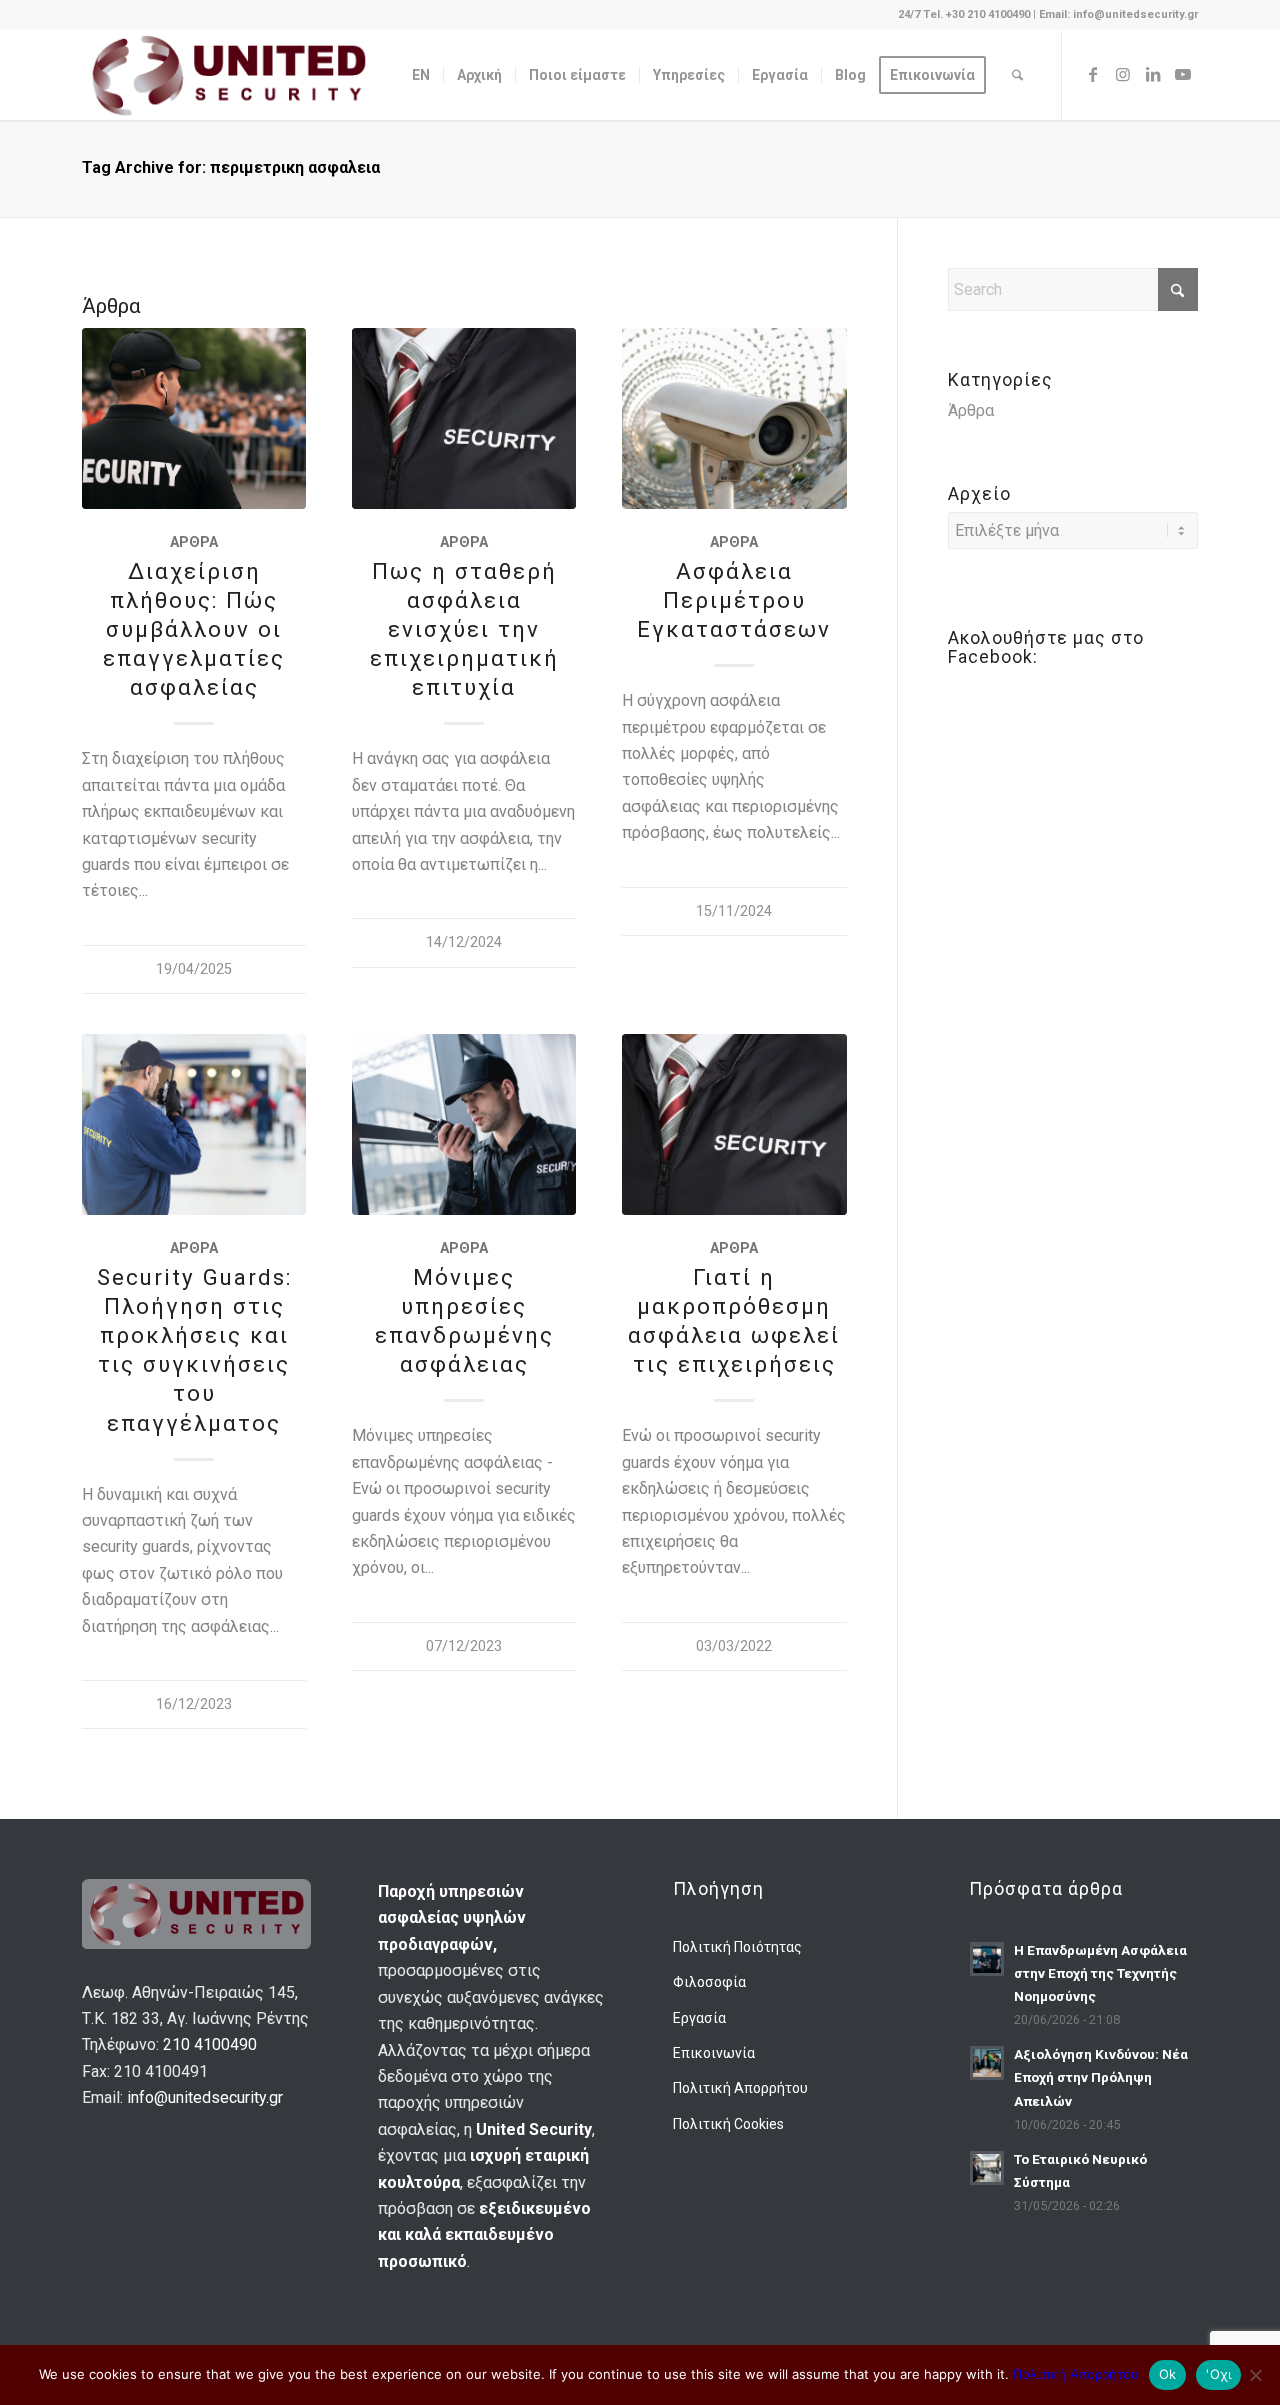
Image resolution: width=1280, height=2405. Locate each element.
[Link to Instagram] (1123, 74)
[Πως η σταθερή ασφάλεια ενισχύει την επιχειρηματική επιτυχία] (464, 418)
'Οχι (1218, 2374)
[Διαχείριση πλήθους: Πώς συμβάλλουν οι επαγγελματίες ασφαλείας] (194, 418)
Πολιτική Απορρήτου (740, 2088)
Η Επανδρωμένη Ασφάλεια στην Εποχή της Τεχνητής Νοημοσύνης (1100, 1973)
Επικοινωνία (714, 2053)
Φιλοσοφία (709, 1982)
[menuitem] (421, 75)
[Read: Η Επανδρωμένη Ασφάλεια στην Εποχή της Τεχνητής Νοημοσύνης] (987, 1959)
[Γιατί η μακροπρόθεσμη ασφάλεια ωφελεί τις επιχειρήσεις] (734, 1124)
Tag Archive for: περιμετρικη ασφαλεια (231, 167)
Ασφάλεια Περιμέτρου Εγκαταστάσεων (734, 600)
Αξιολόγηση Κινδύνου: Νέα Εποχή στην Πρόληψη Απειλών (1101, 2077)
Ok (1168, 2374)
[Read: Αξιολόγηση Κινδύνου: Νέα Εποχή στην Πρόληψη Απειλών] (987, 2063)
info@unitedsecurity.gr (205, 2097)
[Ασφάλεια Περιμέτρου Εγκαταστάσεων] (734, 418)
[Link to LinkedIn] (1153, 74)
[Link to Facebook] (1093, 74)
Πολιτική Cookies (728, 2124)
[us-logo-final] (228, 75)
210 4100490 (210, 2044)
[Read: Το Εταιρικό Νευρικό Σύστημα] (987, 2168)
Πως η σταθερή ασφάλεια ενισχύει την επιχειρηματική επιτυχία (464, 629)
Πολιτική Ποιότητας (737, 1947)
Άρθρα (194, 542)
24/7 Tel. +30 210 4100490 (965, 14)
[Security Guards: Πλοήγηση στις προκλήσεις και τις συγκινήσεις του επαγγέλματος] (194, 1124)
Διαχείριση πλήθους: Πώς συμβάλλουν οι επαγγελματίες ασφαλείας (194, 629)
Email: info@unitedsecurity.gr (1118, 14)
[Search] (1017, 75)
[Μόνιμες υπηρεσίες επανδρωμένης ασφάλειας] (464, 1124)
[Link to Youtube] (1183, 74)
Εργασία (699, 2018)
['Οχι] (1255, 2375)
